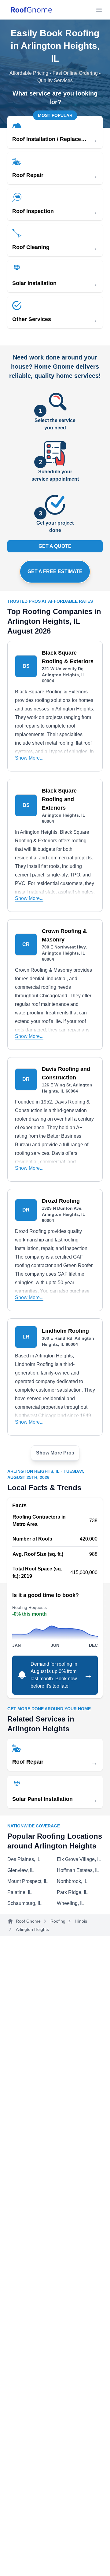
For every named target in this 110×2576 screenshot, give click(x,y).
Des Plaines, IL (24, 1859)
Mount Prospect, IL (28, 1881)
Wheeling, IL (70, 1903)
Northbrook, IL (72, 1881)
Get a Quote (55, 546)
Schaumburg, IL (24, 1903)
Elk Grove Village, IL (79, 1859)
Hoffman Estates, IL (78, 1870)
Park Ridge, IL (72, 1892)
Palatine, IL (20, 1892)
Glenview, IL (21, 1870)
